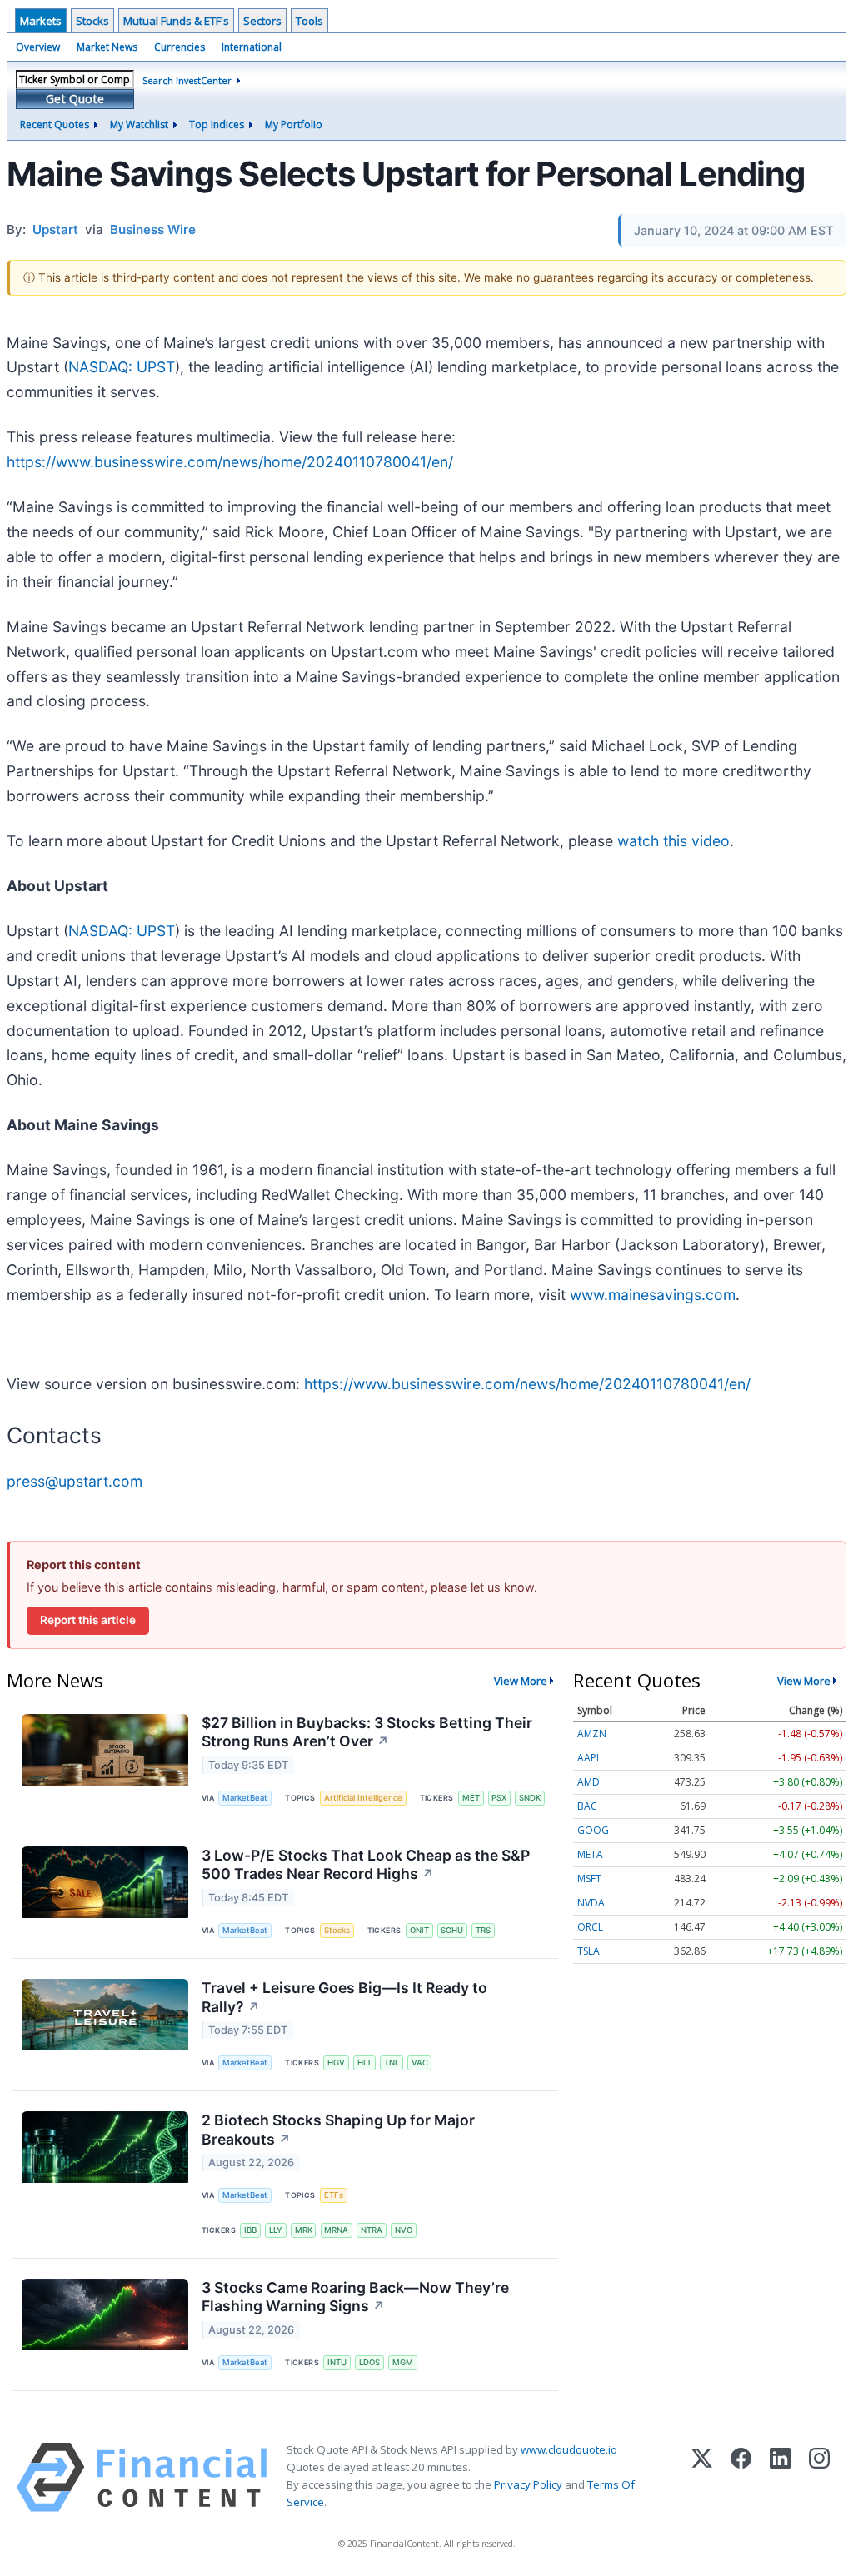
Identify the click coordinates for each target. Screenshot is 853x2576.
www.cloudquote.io (569, 2449)
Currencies (180, 47)
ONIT (419, 1930)
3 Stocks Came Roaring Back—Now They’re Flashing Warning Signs (355, 2297)
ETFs (334, 2195)
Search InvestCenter (187, 80)
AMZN (592, 1734)
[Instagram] (819, 2477)
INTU (337, 2362)
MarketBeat (245, 1798)
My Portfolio (294, 125)
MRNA (336, 2230)
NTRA (372, 2230)
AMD (589, 1782)
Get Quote (75, 99)
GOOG (593, 1830)
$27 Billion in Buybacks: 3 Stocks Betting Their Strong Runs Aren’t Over (367, 1732)
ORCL (590, 1927)
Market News (107, 47)
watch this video (673, 841)
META (590, 1854)
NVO (404, 2230)
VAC (420, 2063)
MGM (403, 2362)
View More (521, 1681)
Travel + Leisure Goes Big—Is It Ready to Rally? (344, 1997)
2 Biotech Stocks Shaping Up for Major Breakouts (338, 2130)
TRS (483, 1930)
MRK (304, 2230)
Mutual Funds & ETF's (176, 21)
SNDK (530, 1798)
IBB (250, 2230)
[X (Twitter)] (702, 2477)
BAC (587, 1806)
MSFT (589, 1878)
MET (471, 1798)
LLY (276, 2230)
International (252, 47)
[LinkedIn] (780, 2477)
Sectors (262, 21)
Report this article (88, 1620)
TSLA (589, 1951)
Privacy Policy (528, 2484)
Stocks (92, 21)
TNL (392, 2063)
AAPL (589, 1758)
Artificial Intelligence (363, 1798)
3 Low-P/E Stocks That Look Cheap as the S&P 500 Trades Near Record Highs (366, 1865)
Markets (41, 21)
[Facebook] (741, 2477)
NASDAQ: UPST (122, 367)
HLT (364, 2063)
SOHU (452, 1930)
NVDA (591, 1903)
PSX (499, 1798)
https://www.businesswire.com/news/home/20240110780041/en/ (230, 462)
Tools (309, 21)
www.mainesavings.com (653, 1295)
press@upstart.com (75, 1481)
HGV (336, 2063)
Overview (38, 47)
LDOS (369, 2362)
